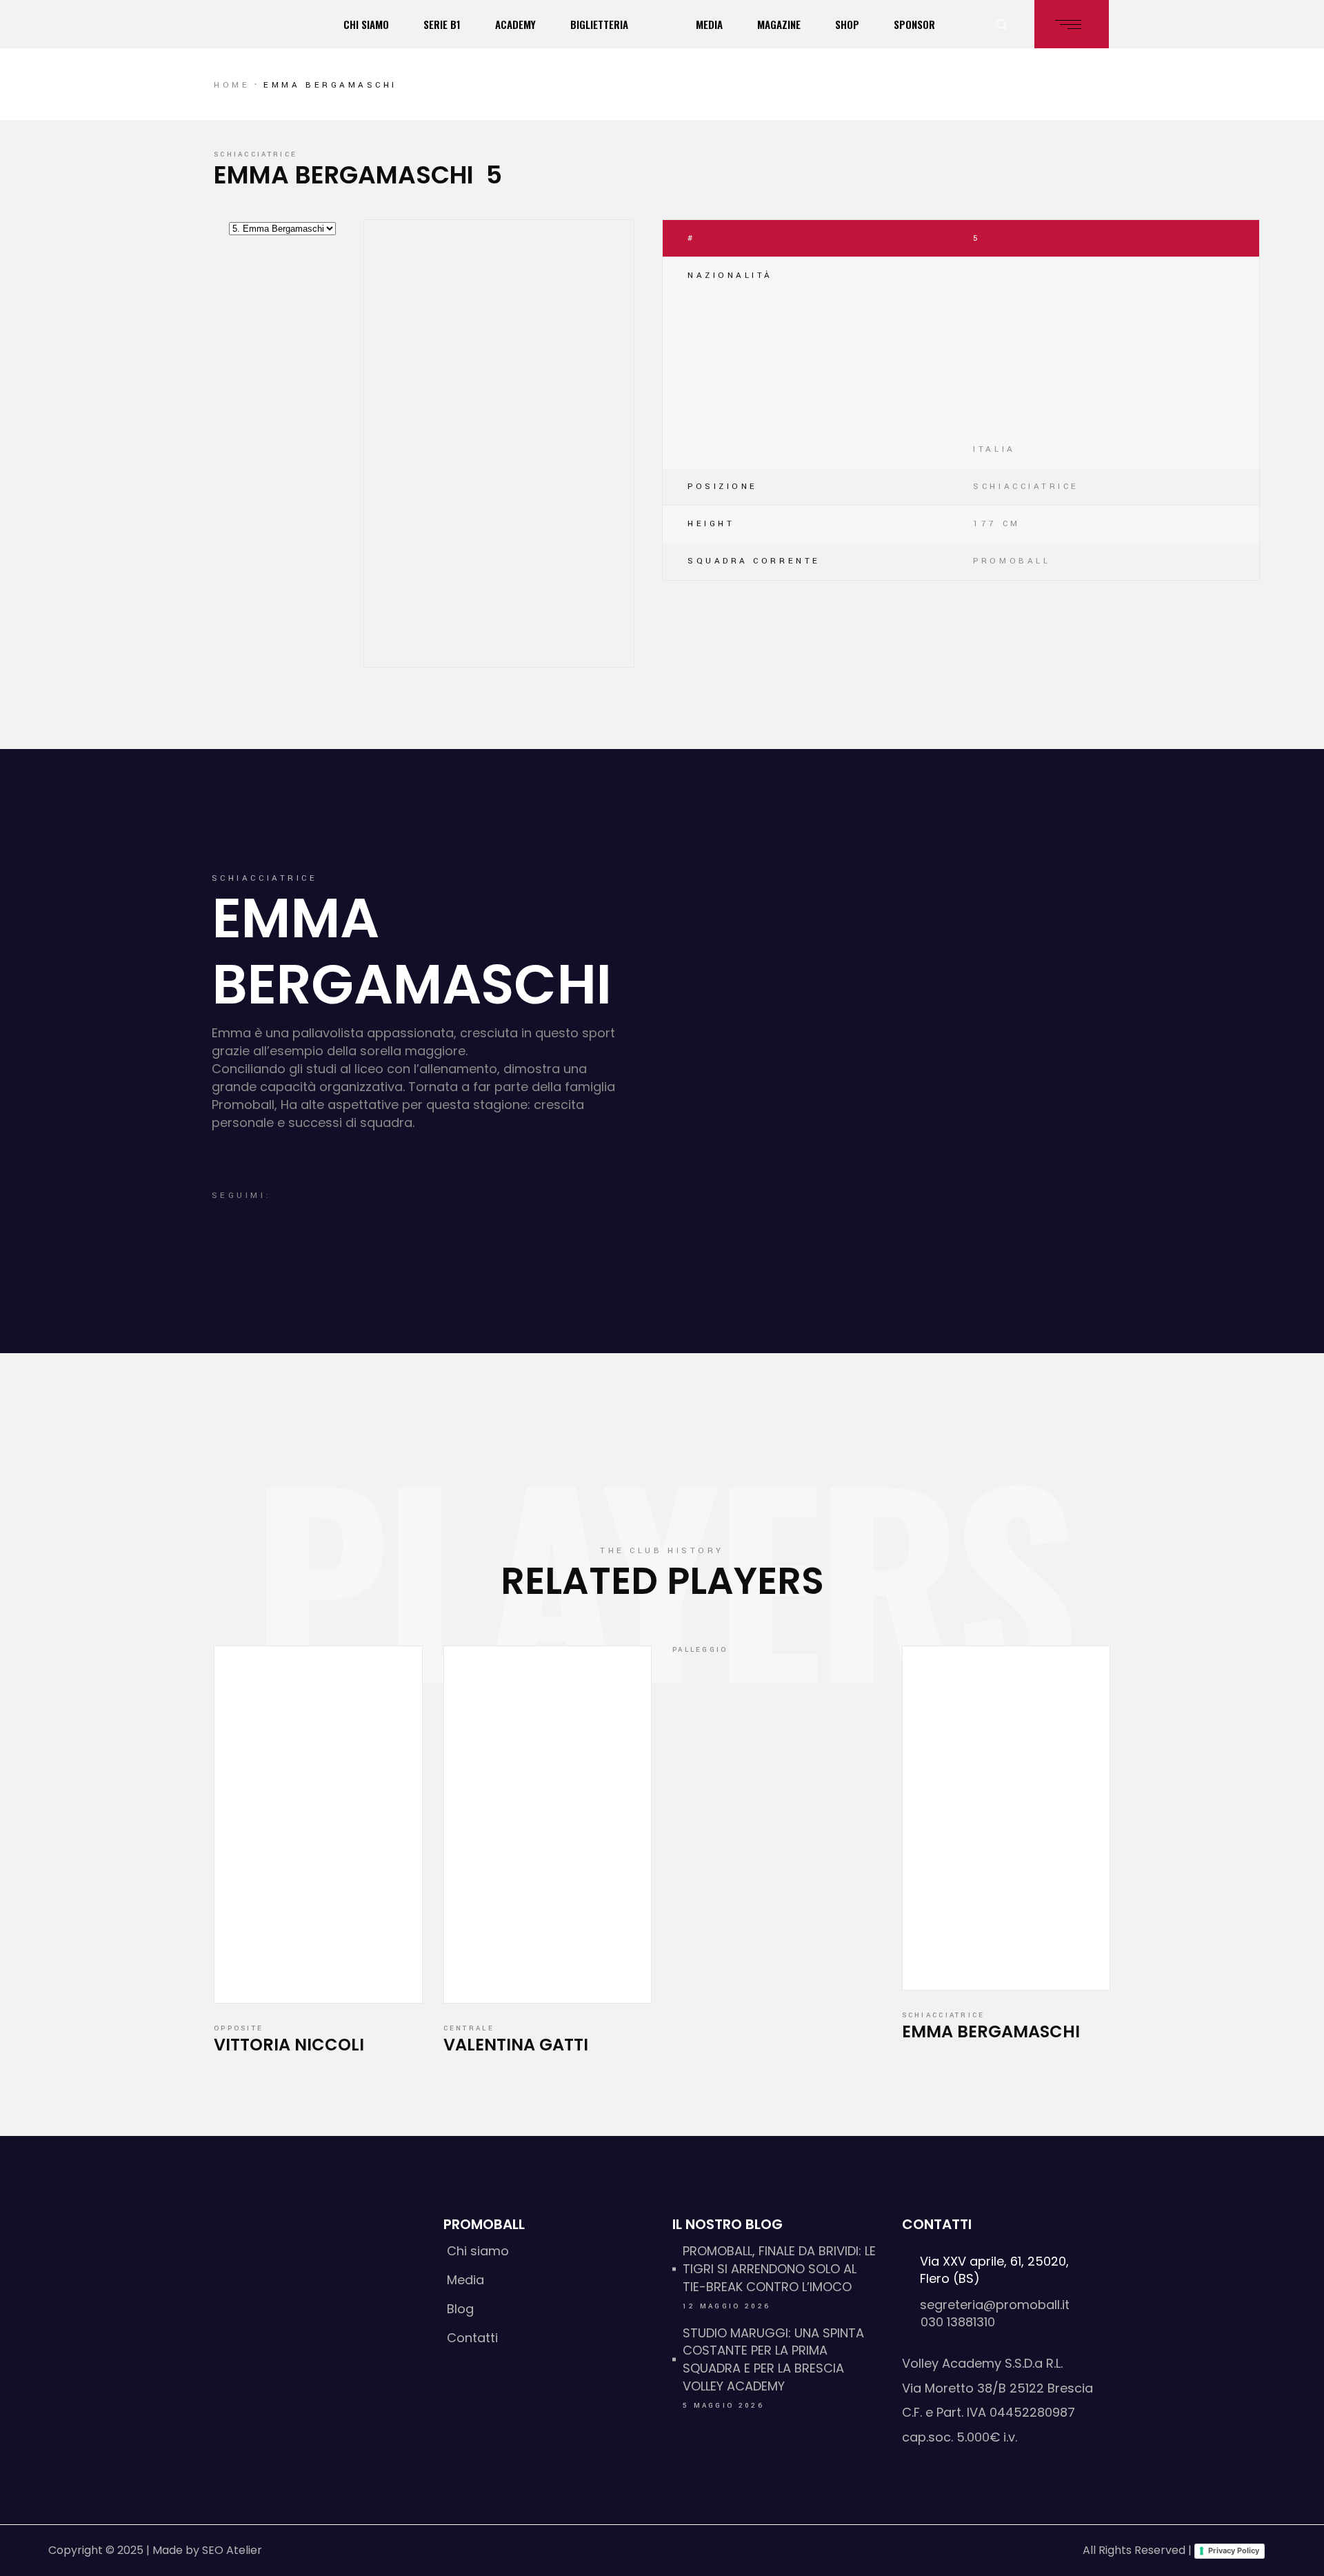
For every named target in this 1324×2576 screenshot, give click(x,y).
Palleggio (700, 1650)
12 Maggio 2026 (726, 2306)
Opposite (239, 2028)
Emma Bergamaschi (991, 2031)
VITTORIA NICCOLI (289, 2045)
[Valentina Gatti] (548, 1825)
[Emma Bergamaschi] (1006, 1818)
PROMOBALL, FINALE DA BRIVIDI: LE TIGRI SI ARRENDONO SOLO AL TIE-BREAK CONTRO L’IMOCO (779, 2269)
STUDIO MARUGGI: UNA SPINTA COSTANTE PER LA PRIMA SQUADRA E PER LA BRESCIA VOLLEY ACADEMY (773, 2360)
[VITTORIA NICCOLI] (318, 1825)
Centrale (469, 2028)
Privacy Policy (1234, 2550)
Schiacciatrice (255, 154)
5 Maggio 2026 (723, 2406)
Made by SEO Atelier (207, 2550)
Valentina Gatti (516, 2045)
